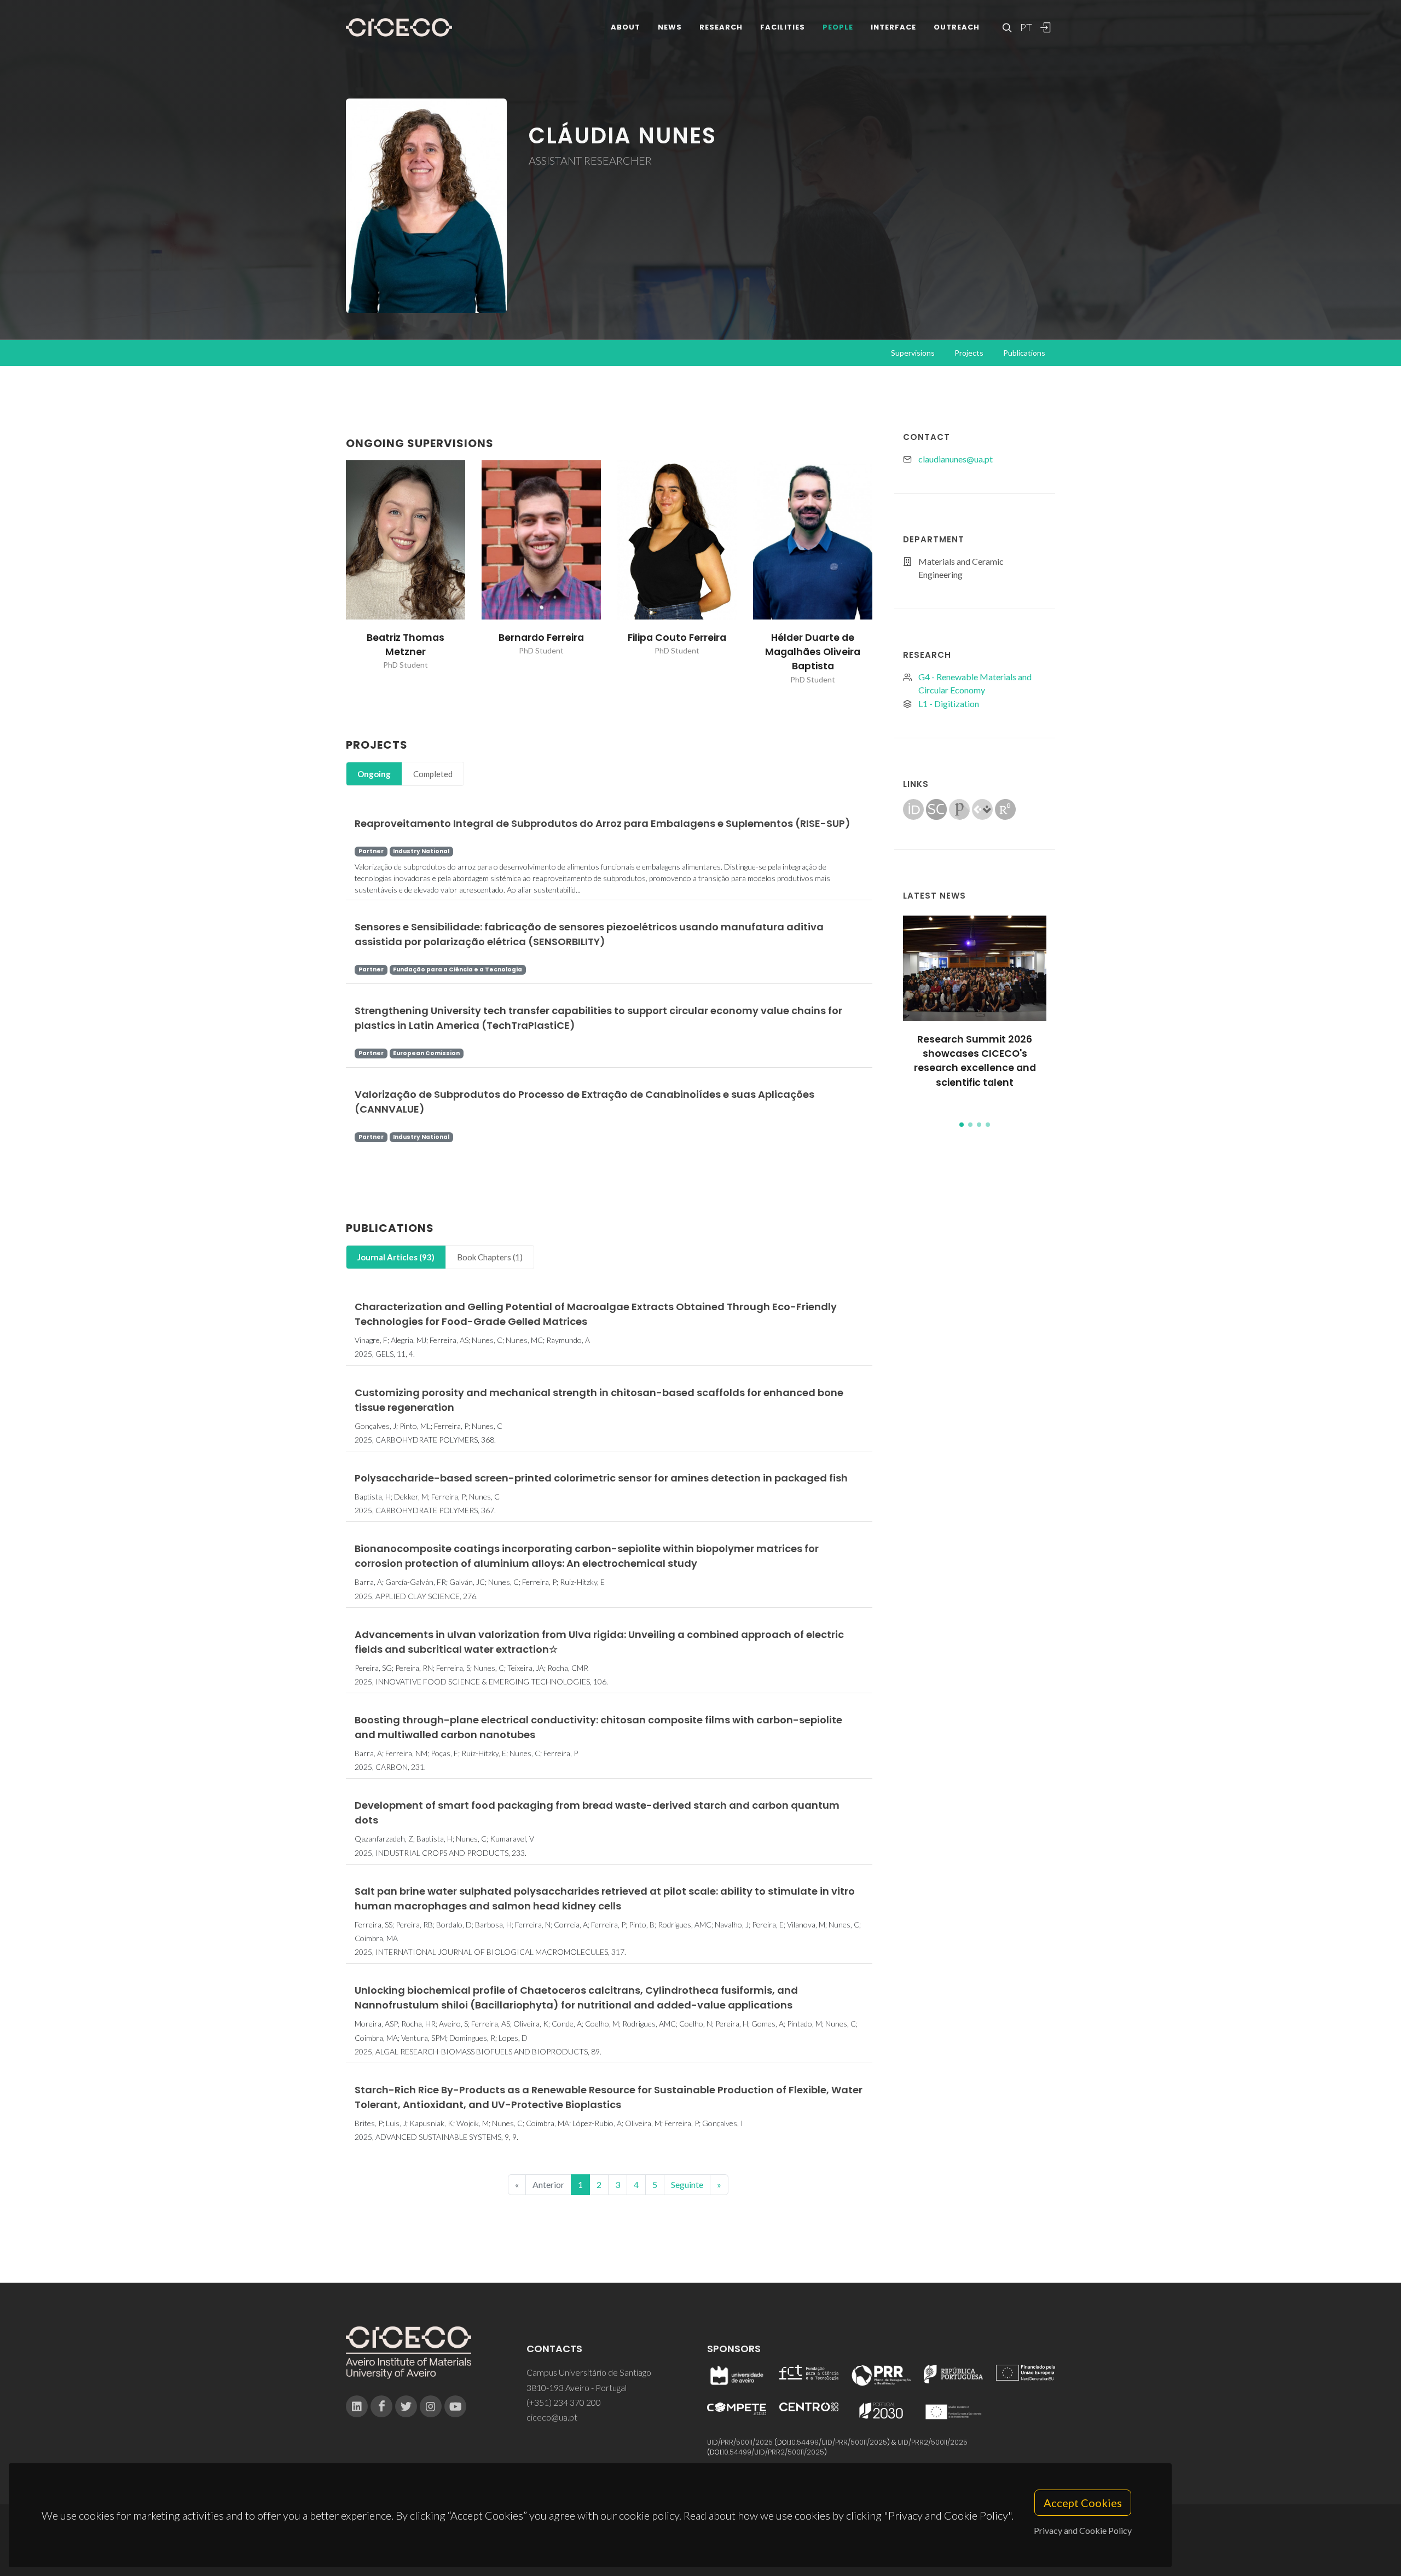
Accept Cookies (1083, 2503)
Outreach (957, 27)
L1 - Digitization (949, 704)
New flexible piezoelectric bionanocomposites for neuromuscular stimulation (975, 1070)
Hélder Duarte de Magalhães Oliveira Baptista (813, 652)
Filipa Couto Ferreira (677, 638)
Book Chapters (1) (490, 1257)
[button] (962, 1125)
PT (1026, 27)
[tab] (374, 774)
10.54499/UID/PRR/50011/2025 (838, 2442)
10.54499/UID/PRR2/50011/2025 (773, 2452)
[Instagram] (431, 2406)
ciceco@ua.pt (552, 2417)
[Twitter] (406, 2406)
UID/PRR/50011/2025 (740, 2442)
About (626, 27)
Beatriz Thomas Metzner (406, 645)
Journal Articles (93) (396, 1257)
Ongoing (374, 774)
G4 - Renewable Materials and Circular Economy (975, 683)
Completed (433, 774)
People (838, 27)
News (670, 27)
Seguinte (687, 2184)
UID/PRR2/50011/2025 (933, 2442)
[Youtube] (455, 2406)
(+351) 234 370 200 (564, 2402)
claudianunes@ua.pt (956, 459)
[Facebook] (381, 2406)
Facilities (783, 27)
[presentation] (336, 572)
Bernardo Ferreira (541, 638)
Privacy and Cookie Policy (1083, 2530)
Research (721, 27)
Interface (893, 27)
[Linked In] (357, 2406)
